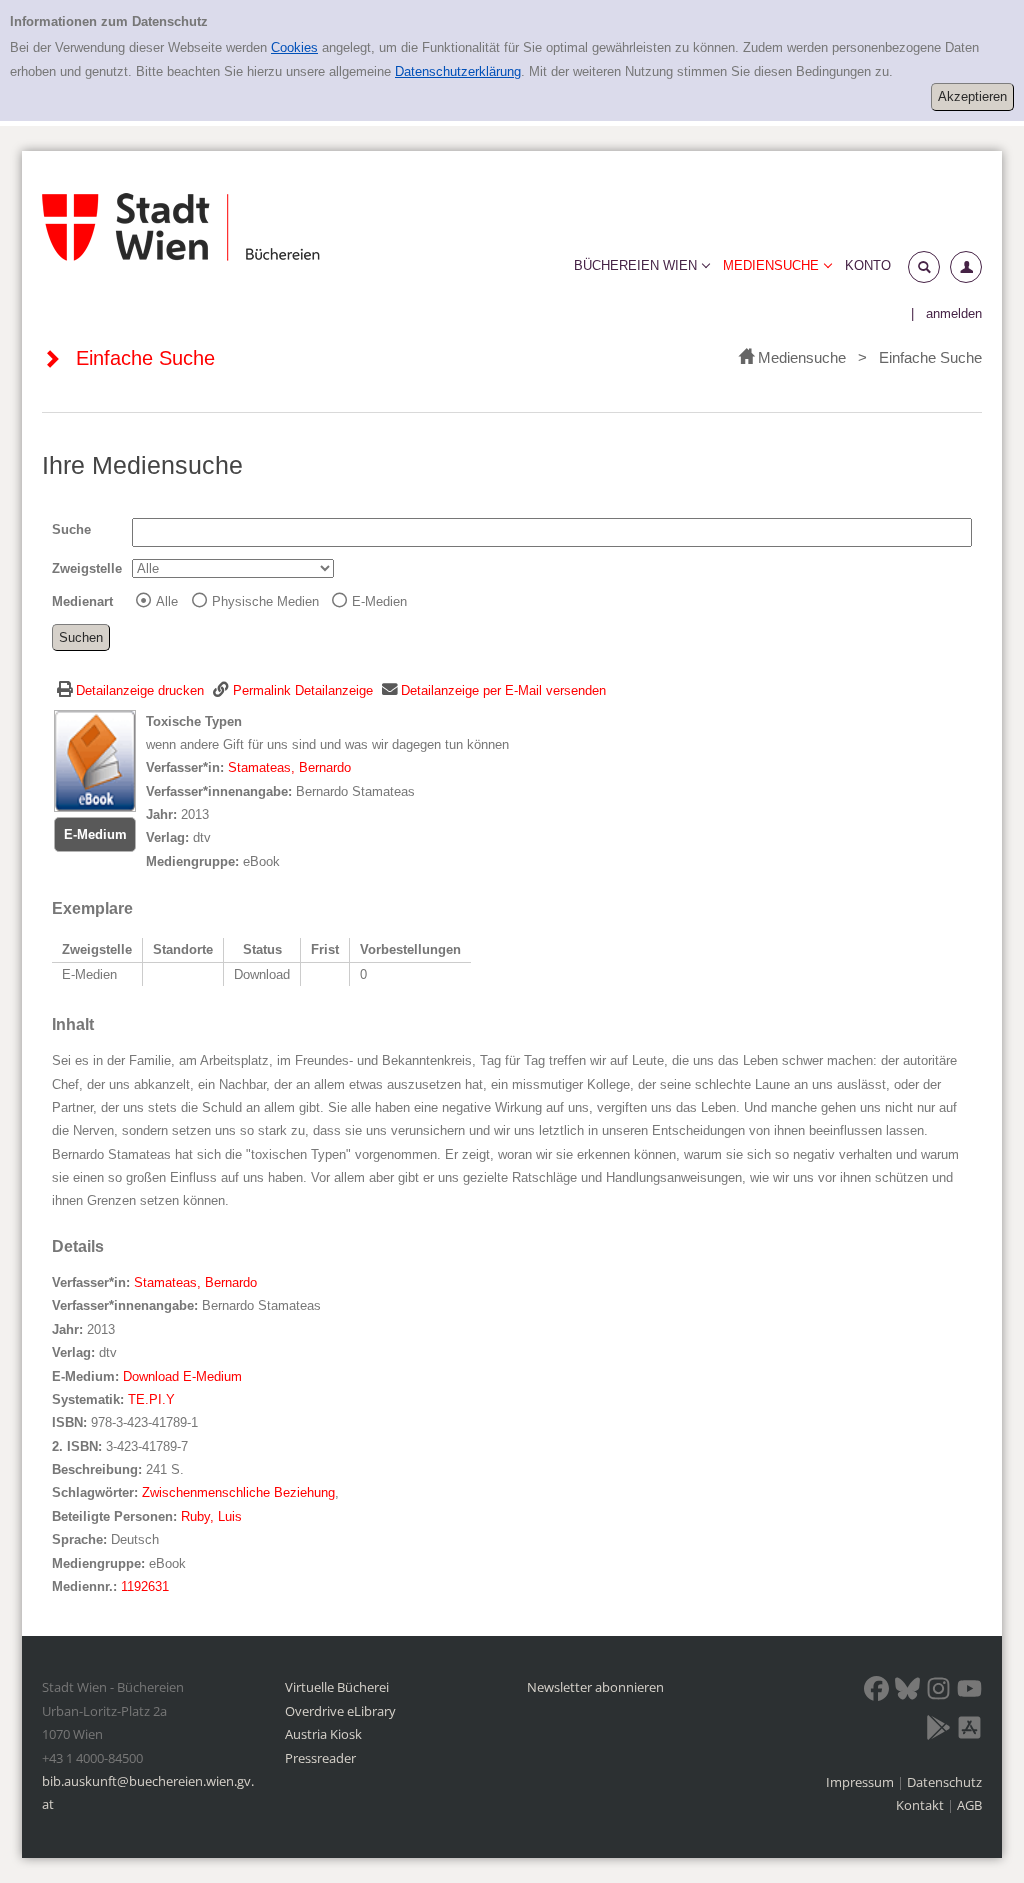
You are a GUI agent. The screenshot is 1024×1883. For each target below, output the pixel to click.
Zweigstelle (87, 568)
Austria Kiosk (323, 1734)
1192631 (145, 1586)
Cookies (294, 47)
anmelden (954, 313)
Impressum (861, 1782)
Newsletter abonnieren (595, 1687)
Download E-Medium (182, 1376)
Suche (71, 529)
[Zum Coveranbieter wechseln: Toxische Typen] (95, 759)
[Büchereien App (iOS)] (969, 1731)
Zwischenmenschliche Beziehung (238, 1492)
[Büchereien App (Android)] (938, 1731)
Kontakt (920, 1805)
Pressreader (320, 1758)
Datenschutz (944, 1782)
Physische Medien (265, 601)
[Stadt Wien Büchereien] (181, 227)
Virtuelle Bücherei (337, 1687)
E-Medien (379, 601)
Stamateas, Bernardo (289, 767)
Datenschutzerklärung (458, 71)
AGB (969, 1805)
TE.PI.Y (151, 1399)
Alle (167, 601)
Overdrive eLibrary (340, 1711)
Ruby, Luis (211, 1516)
